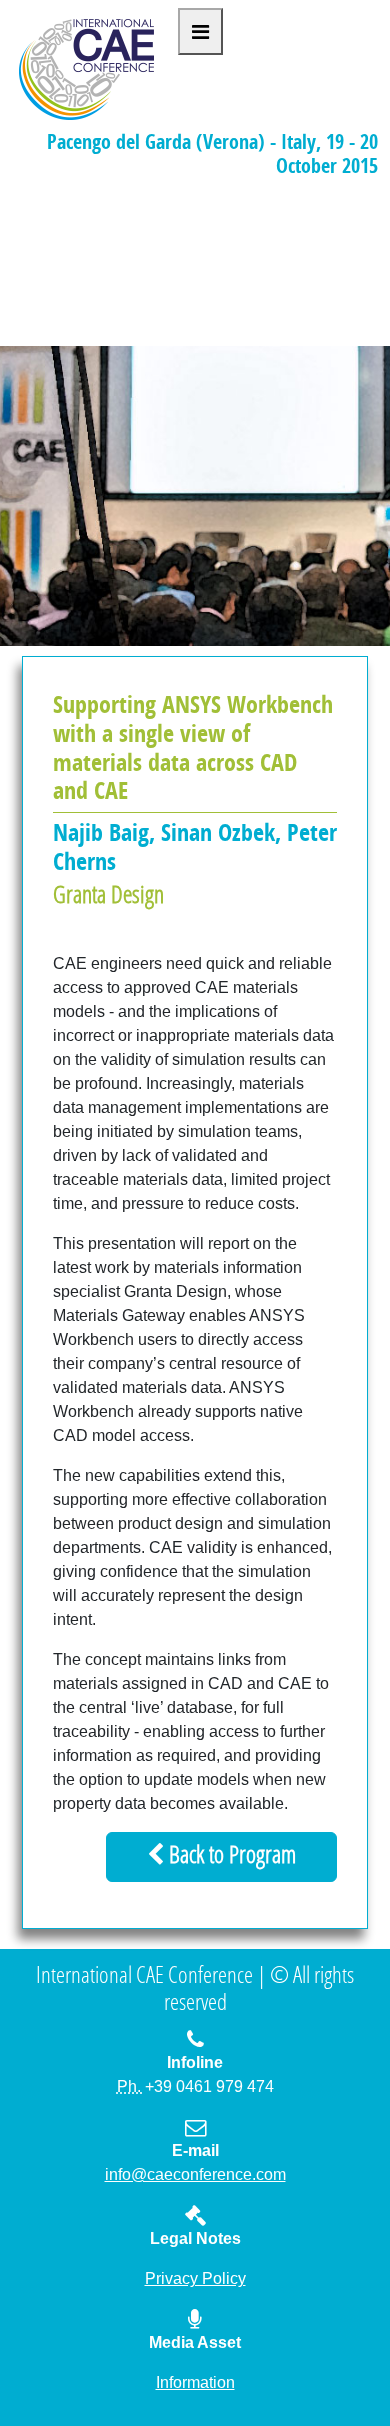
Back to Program (230, 1857)
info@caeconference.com (195, 2174)
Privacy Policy (195, 2278)
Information (195, 2382)
